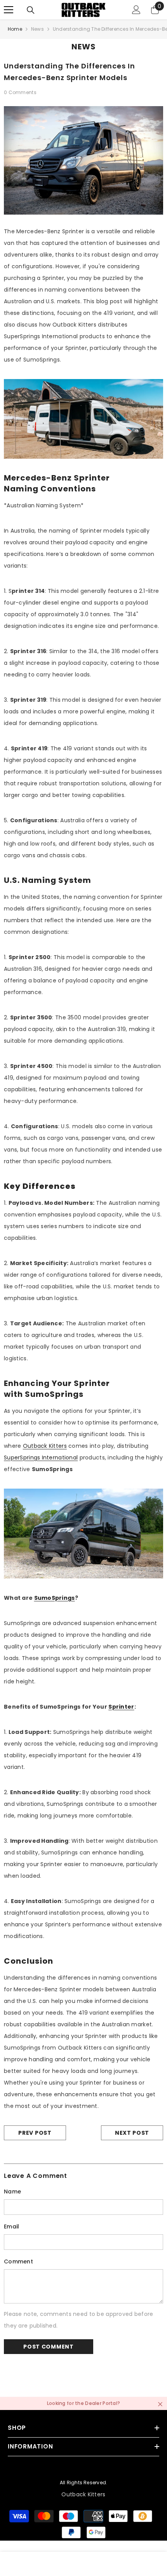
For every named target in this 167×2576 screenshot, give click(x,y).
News (37, 29)
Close (160, 2404)
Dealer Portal (101, 2403)
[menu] (9, 10)
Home (15, 29)
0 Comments (20, 92)
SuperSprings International (41, 1458)
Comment (18, 2261)
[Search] (31, 10)
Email (11, 2226)
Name (12, 2192)
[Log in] (136, 10)
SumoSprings (55, 1598)
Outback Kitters (45, 1446)
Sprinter (121, 1707)
